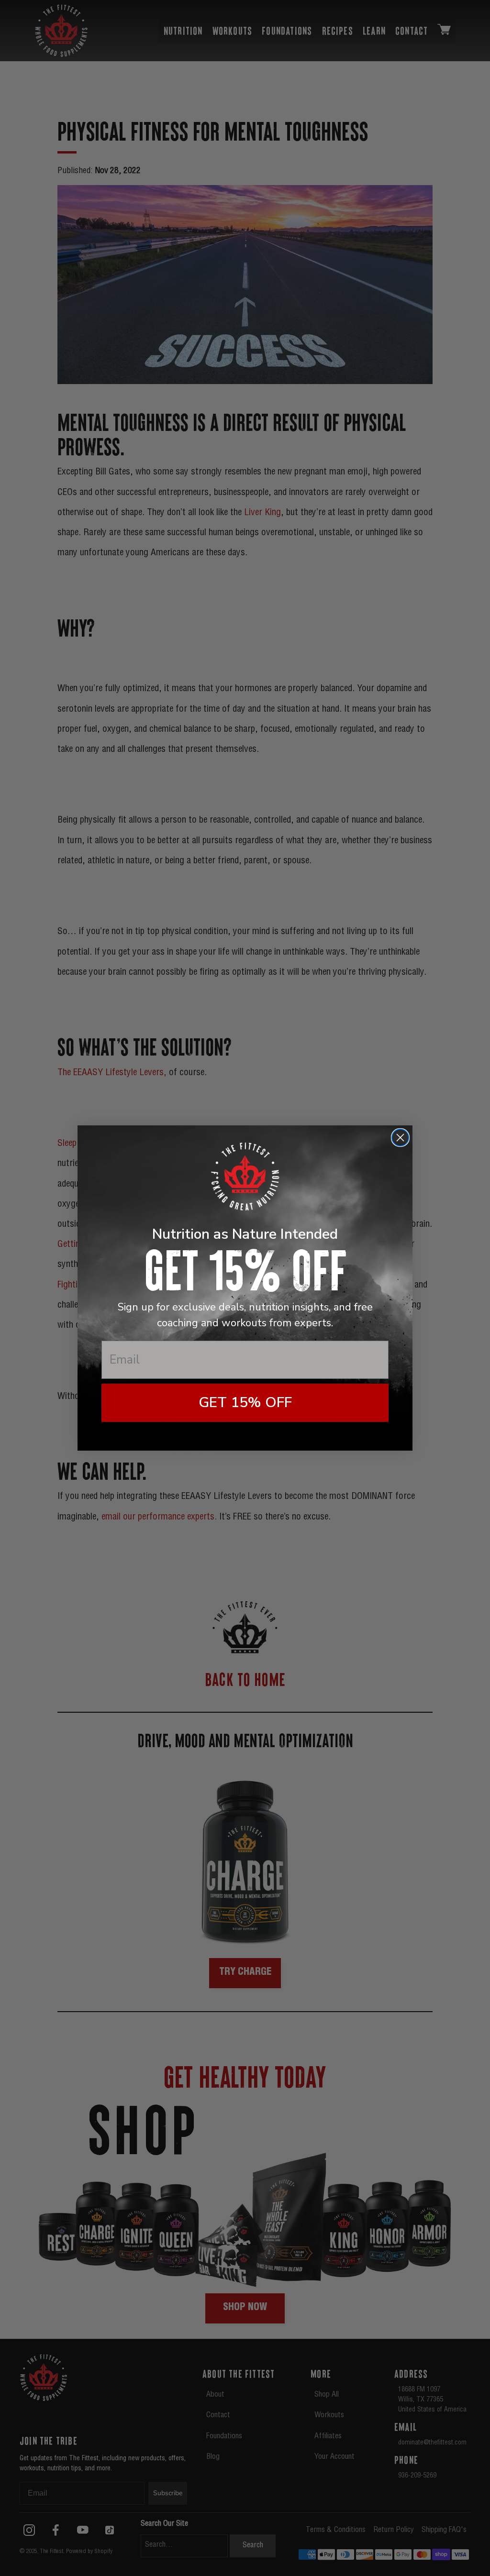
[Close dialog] (400, 1138)
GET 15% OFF (245, 1403)
